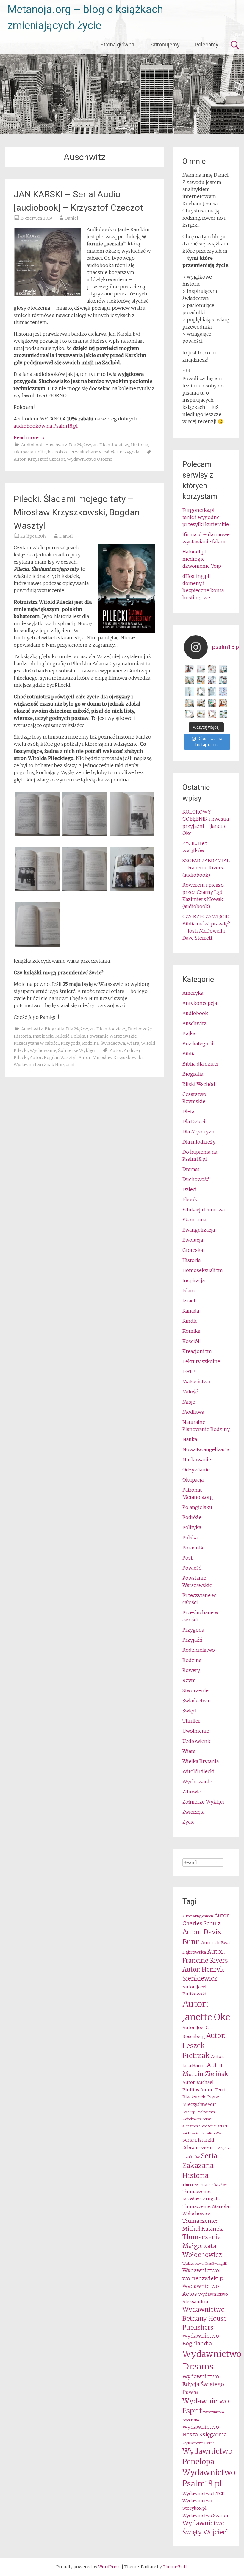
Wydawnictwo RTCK (204, 2494)
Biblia (189, 1054)
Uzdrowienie (197, 1741)
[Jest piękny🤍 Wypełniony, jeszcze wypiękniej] (212, 692)
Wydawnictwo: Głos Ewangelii (205, 2264)
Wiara (133, 1043)
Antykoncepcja (200, 1003)
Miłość (62, 1036)
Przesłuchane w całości (94, 452)
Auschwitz (56, 445)
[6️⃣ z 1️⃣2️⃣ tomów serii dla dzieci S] (223, 669)
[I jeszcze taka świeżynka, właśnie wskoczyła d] (201, 669)
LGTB (189, 1371)
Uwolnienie (196, 1731)
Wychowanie (43, 1050)
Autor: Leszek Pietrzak (204, 2046)
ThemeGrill (175, 2567)
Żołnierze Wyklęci (77, 1050)
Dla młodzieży (114, 445)
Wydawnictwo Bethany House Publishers (205, 2318)
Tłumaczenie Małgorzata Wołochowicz (202, 2246)
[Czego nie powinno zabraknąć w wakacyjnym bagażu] (190, 714)
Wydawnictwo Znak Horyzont (44, 1065)
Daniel (71, 218)
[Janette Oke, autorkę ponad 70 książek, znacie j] (212, 703)
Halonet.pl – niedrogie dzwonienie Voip (202, 559)
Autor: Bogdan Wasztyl (53, 1058)
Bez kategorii (198, 1044)
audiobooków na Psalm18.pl (46, 426)
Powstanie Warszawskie (112, 1036)
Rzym (189, 1680)
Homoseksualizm (203, 1270)
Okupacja (24, 452)
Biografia (54, 1029)
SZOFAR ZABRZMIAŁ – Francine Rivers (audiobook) (206, 868)
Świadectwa (113, 1043)
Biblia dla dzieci (200, 1064)
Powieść (192, 1568)
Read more (29, 437)
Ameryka (193, 993)
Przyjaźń (192, 1640)
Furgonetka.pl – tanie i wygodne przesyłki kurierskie (206, 517)
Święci (190, 1711)
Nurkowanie (197, 1460)
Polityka (44, 452)
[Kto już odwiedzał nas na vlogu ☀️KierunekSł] (190, 692)
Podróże (192, 1517)
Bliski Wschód (199, 1084)
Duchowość (140, 1029)
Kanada (191, 1311)
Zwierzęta (193, 1812)
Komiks (191, 1331)
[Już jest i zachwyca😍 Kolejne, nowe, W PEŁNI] (201, 681)
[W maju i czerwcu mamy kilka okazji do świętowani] (223, 714)
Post (187, 1558)
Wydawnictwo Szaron (205, 2516)
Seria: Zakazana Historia (201, 2166)
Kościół (191, 1341)
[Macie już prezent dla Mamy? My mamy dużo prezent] (212, 714)
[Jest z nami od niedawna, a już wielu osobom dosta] (201, 703)
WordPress (109, 2567)
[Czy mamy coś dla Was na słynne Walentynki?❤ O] (212, 669)
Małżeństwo (196, 1382)
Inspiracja (43, 1036)
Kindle (190, 1321)
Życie (189, 1822)
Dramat (191, 1169)
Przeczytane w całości (36, 1043)
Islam (189, 1291)
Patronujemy (165, 44)
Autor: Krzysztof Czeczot (39, 459)
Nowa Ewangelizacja (206, 1449)
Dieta (188, 1111)
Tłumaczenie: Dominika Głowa (205, 2185)
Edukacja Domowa (204, 1210)
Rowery (191, 1670)
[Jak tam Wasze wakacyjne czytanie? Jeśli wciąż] (223, 703)
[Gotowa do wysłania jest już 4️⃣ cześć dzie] (212, 681)
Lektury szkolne (201, 1361)
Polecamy (207, 44)
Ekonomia (194, 1220)
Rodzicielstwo (199, 1650)
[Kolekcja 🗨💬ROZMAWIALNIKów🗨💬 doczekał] (223, 692)
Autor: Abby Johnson (198, 1916)
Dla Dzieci (194, 1122)
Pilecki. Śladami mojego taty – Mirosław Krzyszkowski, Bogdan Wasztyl (77, 512)
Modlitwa (193, 1412)
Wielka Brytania (201, 1761)
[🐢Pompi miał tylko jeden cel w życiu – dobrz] (190, 681)
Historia (140, 445)
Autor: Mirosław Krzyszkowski (111, 1058)
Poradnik (193, 1548)
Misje (189, 1402)
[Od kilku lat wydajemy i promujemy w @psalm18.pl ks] (201, 692)
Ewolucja (193, 1240)
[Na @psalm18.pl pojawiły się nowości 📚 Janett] (223, 681)
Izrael (189, 1301)
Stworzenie (195, 1690)
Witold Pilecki (198, 1771)
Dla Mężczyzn (83, 445)
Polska (61, 452)
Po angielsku (197, 1507)
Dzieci (190, 1189)
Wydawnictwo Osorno (90, 459)
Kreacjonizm (197, 1351)
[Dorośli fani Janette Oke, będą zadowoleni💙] (190, 669)
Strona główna (117, 44)
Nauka (190, 1439)
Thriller (191, 1721)
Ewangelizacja (199, 1230)
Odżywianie (196, 1470)
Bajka (189, 1033)
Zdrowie (192, 1792)
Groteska (193, 1250)
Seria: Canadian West (207, 2133)
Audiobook (32, 445)
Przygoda (129, 452)
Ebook (190, 1199)
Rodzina (90, 1043)
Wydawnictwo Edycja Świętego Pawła (203, 2385)
